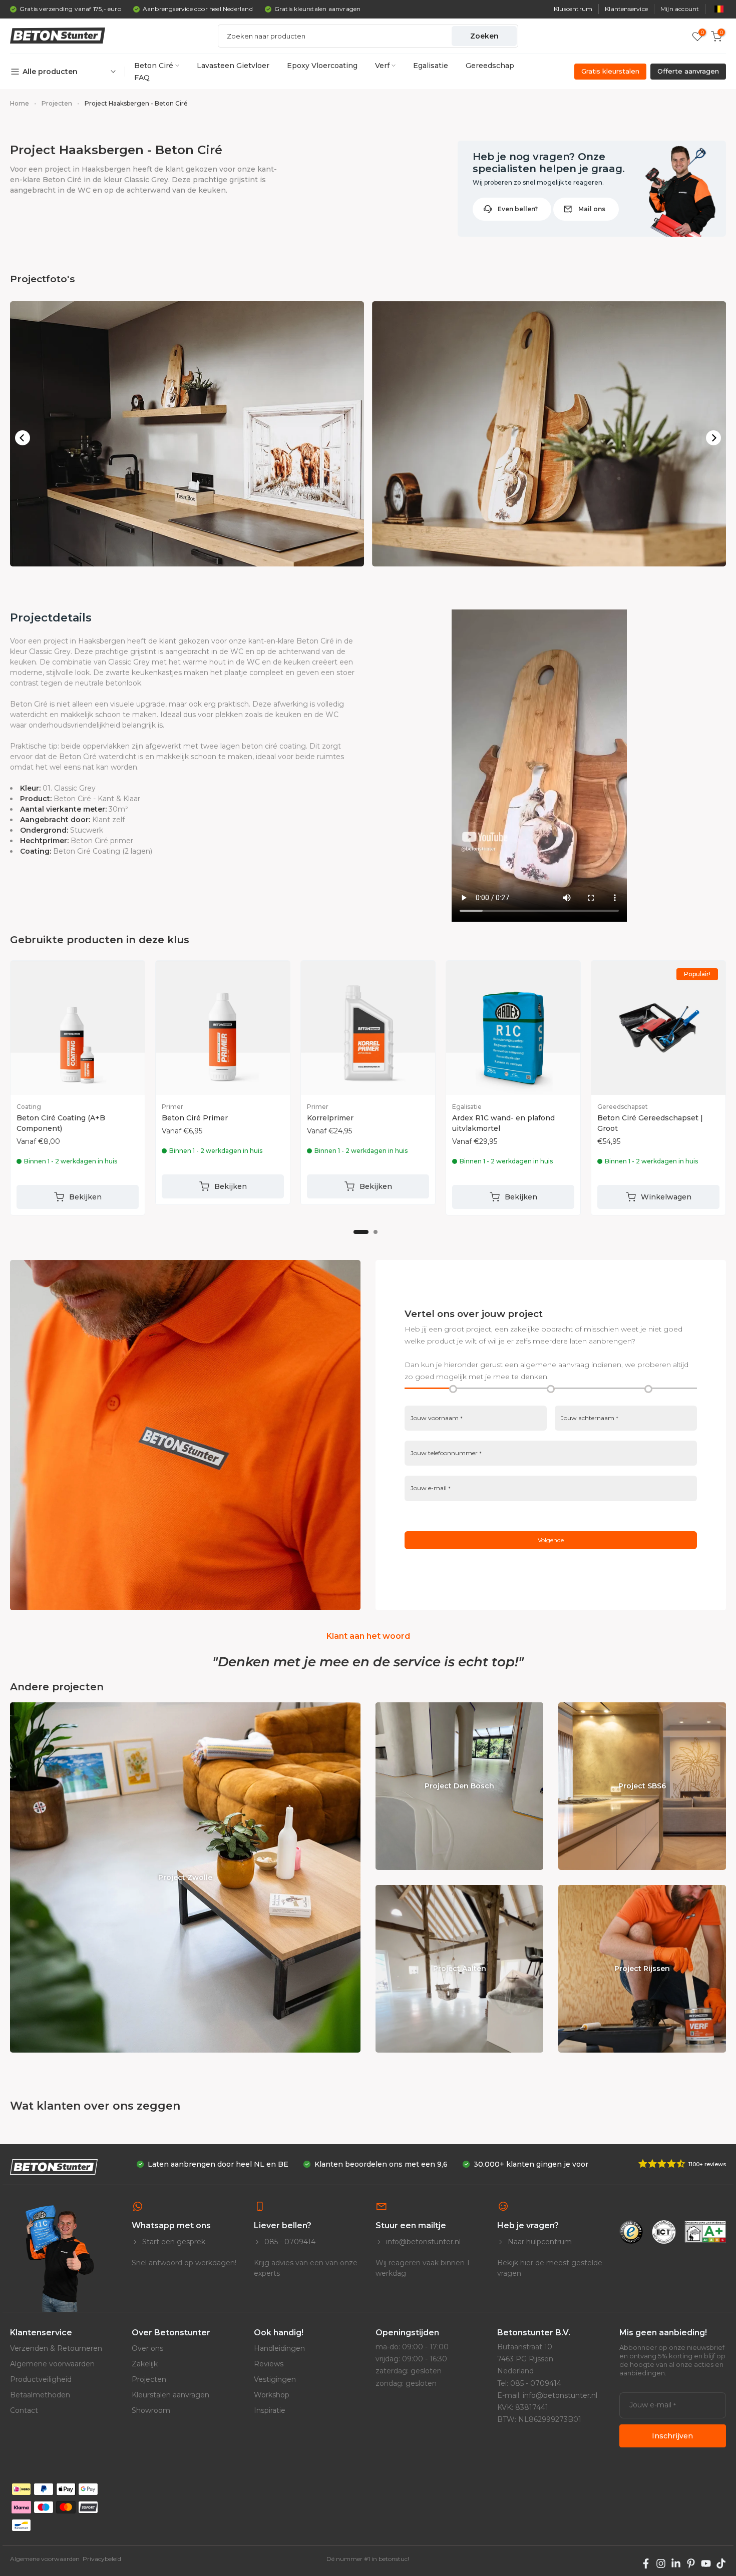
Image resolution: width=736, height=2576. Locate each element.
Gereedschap (490, 66)
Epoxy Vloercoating (322, 66)
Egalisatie (431, 66)
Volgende (551, 1540)
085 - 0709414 (289, 2242)
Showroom (151, 2410)
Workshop (272, 2395)
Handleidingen (279, 2348)
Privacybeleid (102, 2559)
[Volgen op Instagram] (661, 2563)
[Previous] (23, 438)
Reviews (269, 2364)
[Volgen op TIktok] (721, 2563)
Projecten (149, 2379)
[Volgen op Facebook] (646, 2563)
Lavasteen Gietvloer (233, 66)
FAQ (142, 78)
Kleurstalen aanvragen (170, 2395)
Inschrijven (672, 2436)
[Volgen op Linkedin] (676, 2563)
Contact (24, 2410)
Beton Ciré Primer (195, 1118)
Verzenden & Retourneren (56, 2348)
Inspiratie (270, 2410)
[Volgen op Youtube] (706, 2563)
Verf (382, 66)
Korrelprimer (330, 1118)
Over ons (147, 2348)
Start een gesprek (173, 2242)
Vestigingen (275, 2379)
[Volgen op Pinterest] (691, 2563)
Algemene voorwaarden (52, 2364)
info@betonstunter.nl (422, 2242)
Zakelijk (145, 2364)
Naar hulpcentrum (539, 2242)
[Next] (713, 438)
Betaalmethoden (40, 2395)
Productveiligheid (41, 2379)
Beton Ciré (154, 66)
